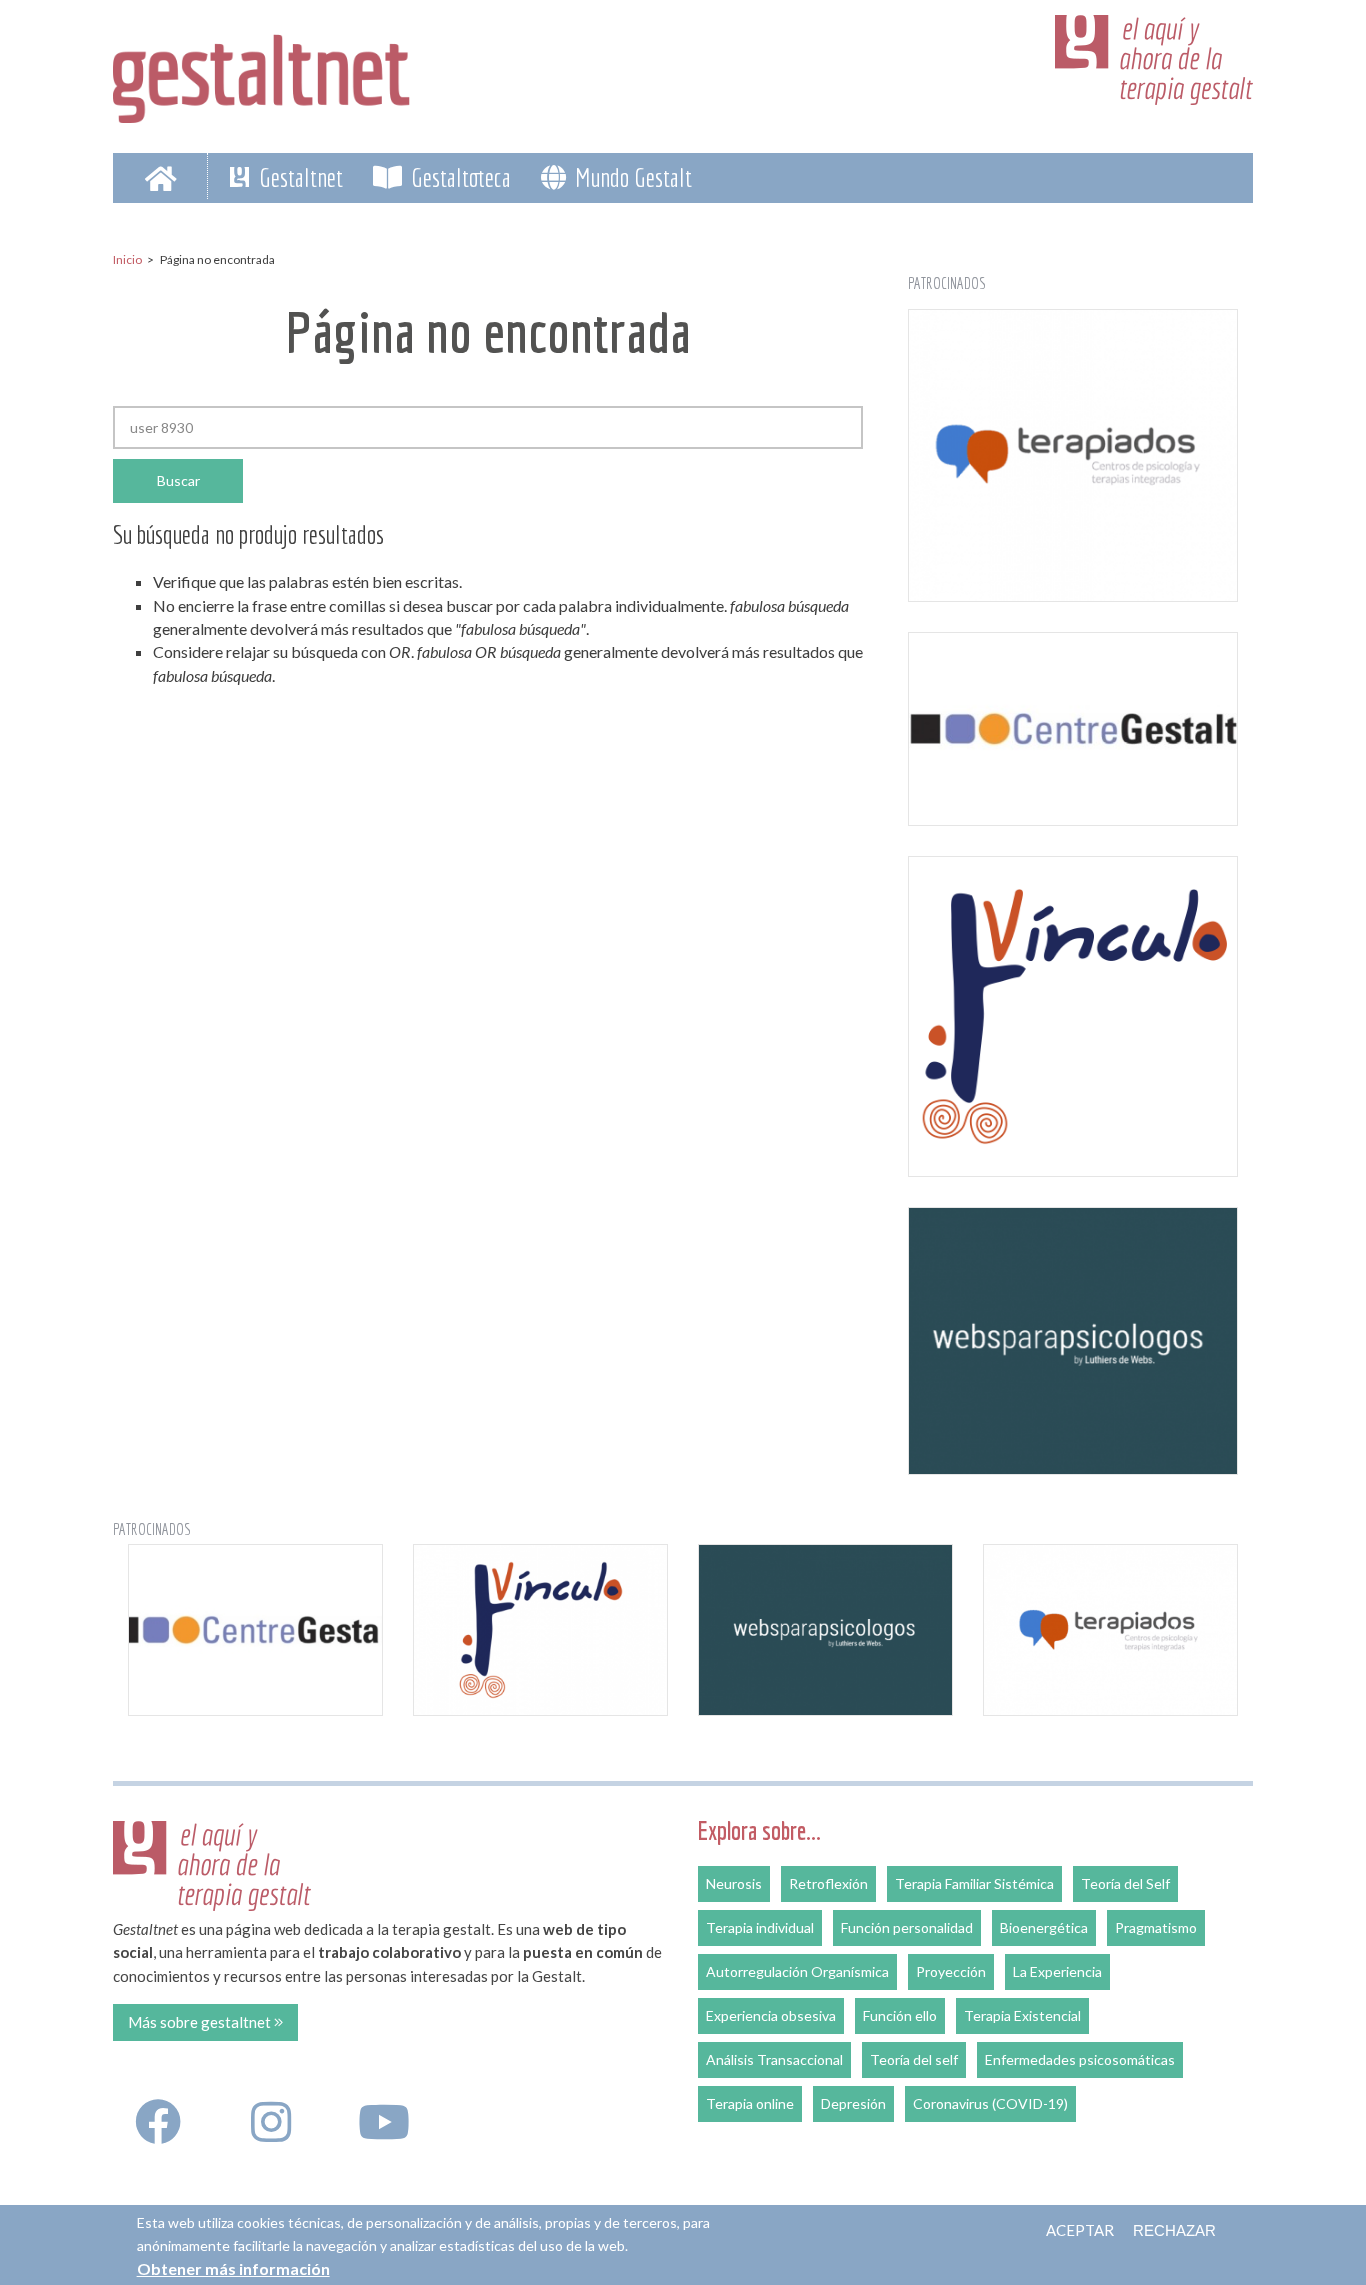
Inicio (127, 259)
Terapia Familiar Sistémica (974, 1883)
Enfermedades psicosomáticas (1080, 2059)
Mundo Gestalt (631, 177)
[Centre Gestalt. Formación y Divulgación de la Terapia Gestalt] (1073, 729)
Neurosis (734, 1883)
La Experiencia (1057, 1971)
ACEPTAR (1080, 2230)
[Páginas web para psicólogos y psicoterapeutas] (1073, 1341)
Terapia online (750, 2103)
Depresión (853, 2103)
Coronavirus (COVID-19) (990, 2103)
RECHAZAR (1174, 2230)
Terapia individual (760, 1927)
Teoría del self (914, 2059)
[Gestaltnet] (262, 71)
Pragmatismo (1156, 1927)
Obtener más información (233, 2267)
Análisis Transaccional (774, 2059)
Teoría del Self (1125, 1883)
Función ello (900, 2015)
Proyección (951, 1971)
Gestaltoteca (458, 177)
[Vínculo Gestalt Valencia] (1073, 1016)
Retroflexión (828, 1883)
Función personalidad (907, 1927)
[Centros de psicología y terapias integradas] (1073, 456)
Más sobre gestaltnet (201, 2022)
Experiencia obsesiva (771, 2015)
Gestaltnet (298, 177)
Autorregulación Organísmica (797, 1971)
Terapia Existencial (1022, 2015)
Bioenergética (1044, 1927)
